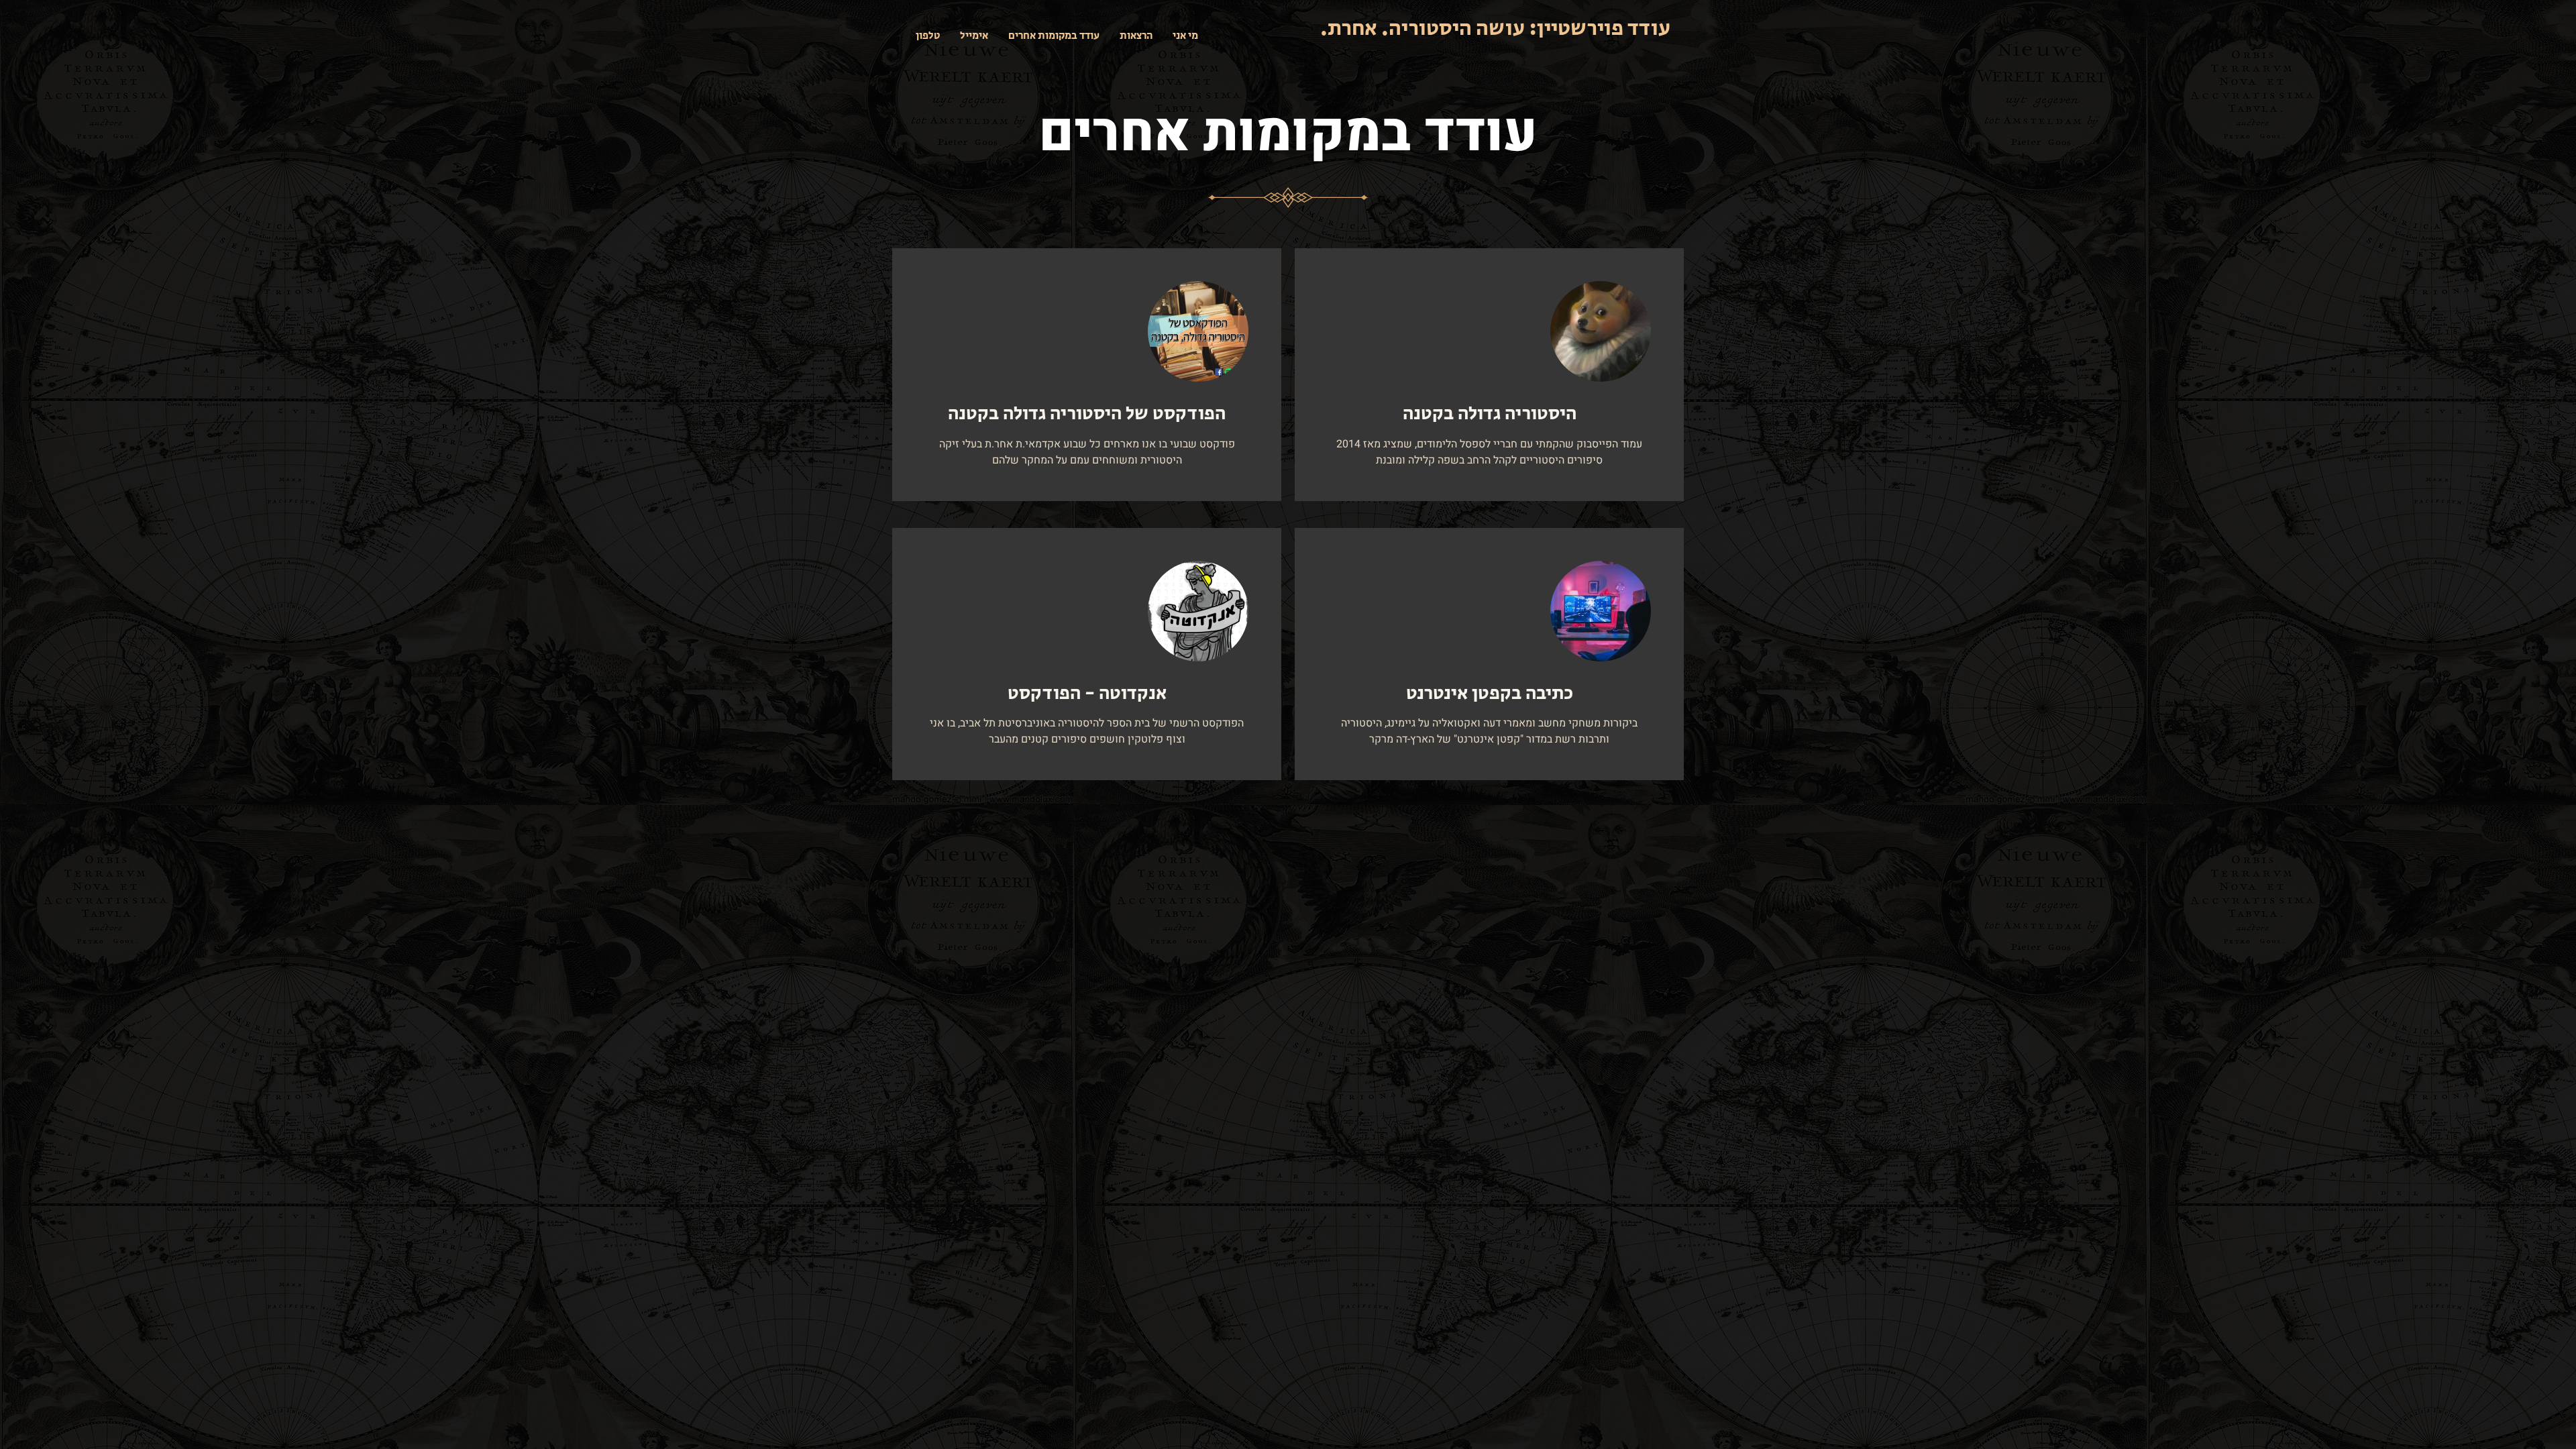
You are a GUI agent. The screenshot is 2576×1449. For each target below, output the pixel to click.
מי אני (1185, 36)
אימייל (974, 36)
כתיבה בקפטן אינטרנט (1490, 693)
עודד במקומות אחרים (1054, 36)
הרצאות (1136, 36)
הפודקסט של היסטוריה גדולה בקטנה (1087, 414)
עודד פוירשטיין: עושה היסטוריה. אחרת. (1495, 29)
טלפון (928, 36)
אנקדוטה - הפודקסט (1087, 693)
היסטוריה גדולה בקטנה (1490, 414)
